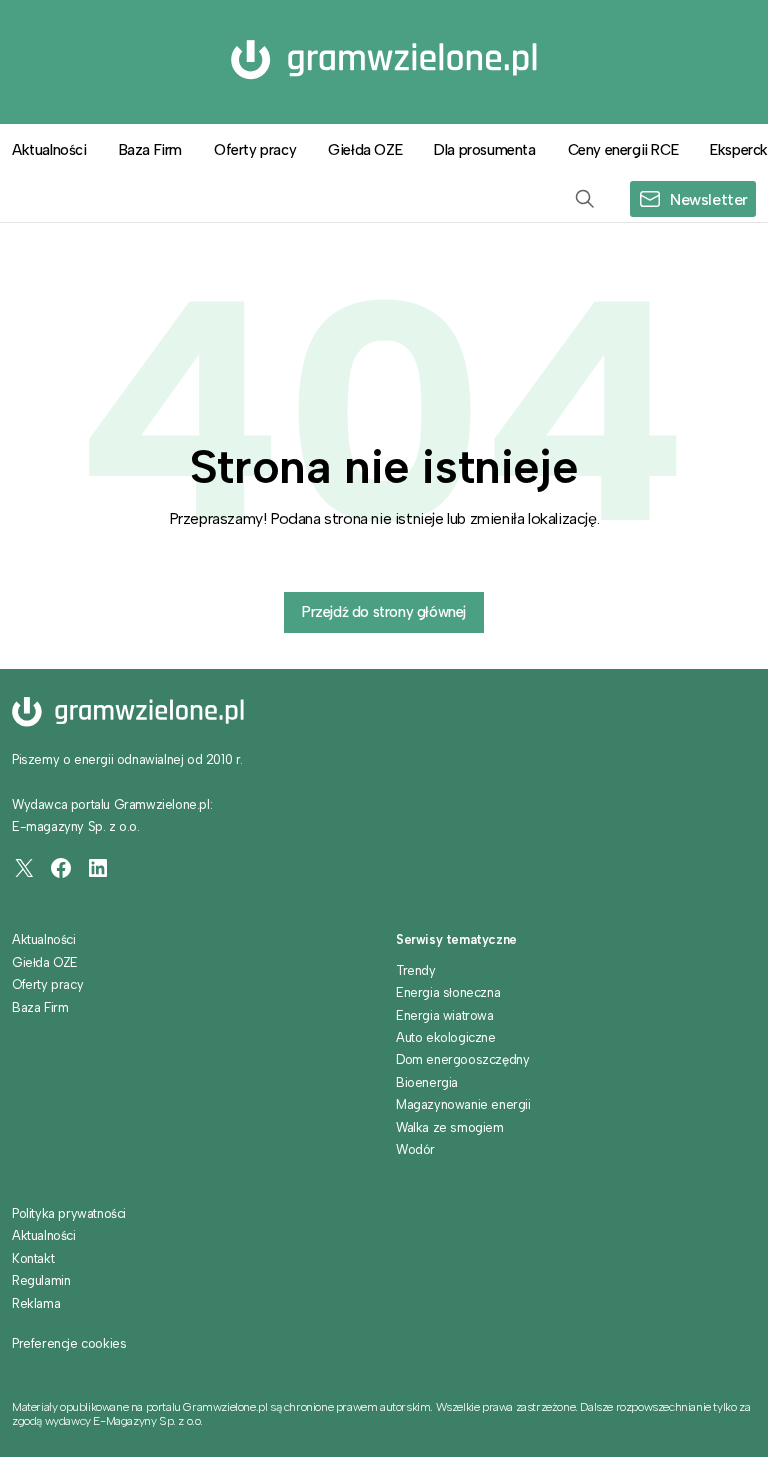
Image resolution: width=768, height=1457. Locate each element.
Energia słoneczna (448, 992)
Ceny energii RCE (623, 150)
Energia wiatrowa (445, 1015)
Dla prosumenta (484, 150)
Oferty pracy (255, 150)
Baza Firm (150, 150)
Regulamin (41, 1280)
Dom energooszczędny (462, 1059)
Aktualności (44, 939)
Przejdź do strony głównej (384, 612)
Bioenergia (427, 1082)
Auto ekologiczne (446, 1037)
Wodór (415, 1149)
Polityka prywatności (69, 1213)
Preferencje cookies (69, 1344)
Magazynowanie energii (463, 1104)
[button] (585, 199)
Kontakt (33, 1258)
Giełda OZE (365, 150)
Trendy (416, 970)
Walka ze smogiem (450, 1127)
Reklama (36, 1303)
